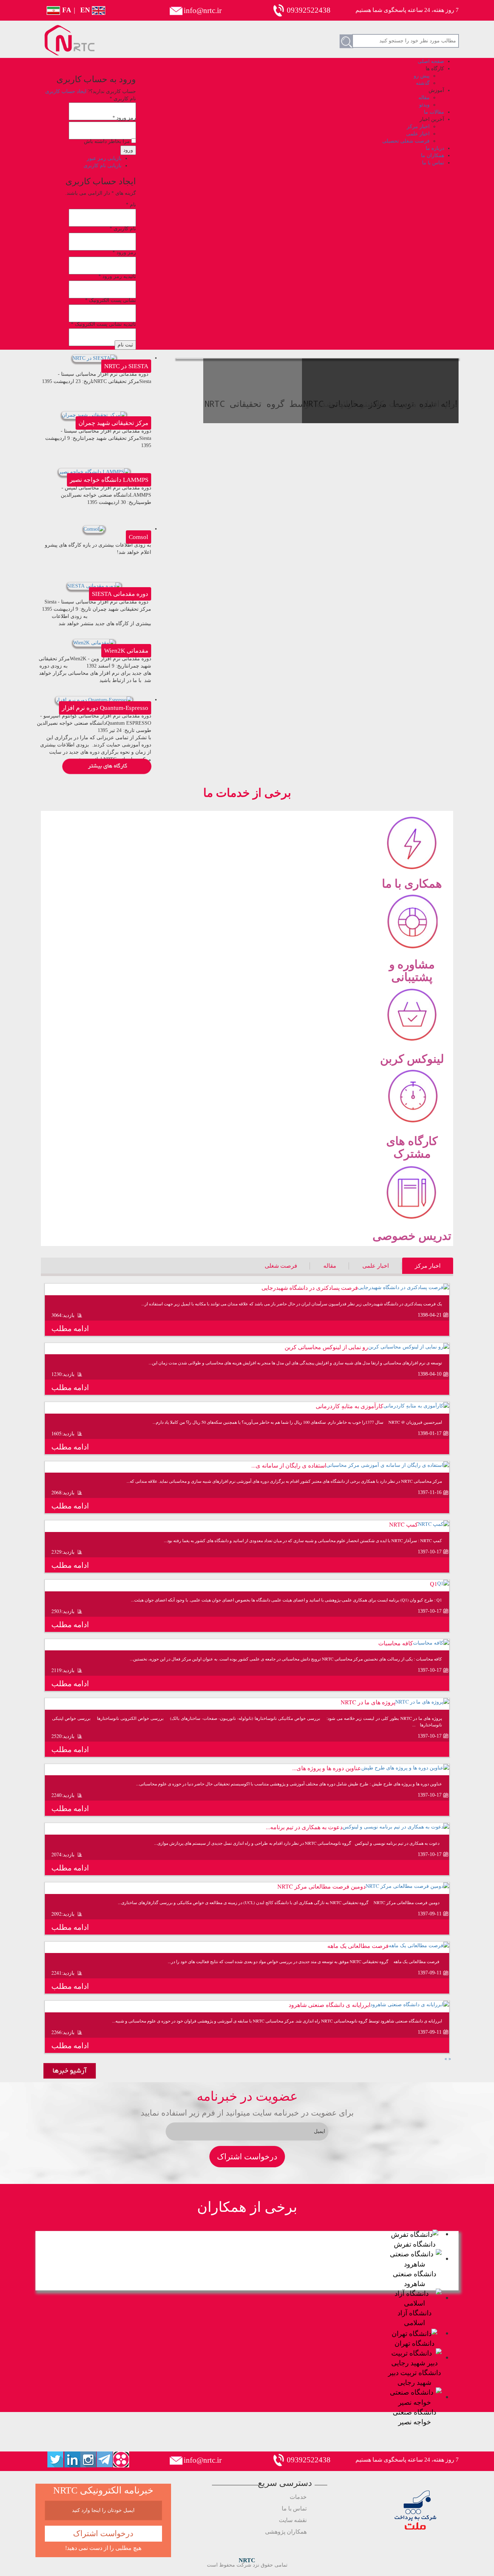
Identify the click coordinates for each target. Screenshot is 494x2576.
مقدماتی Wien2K (126, 651)
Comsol (139, 537)
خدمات (298, 2497)
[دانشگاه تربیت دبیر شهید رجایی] (414, 2357)
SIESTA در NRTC (126, 366)
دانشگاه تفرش (415, 2244)
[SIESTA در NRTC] (94, 358)
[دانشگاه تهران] (414, 2333)
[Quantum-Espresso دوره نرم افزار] (94, 700)
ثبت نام (125, 345)
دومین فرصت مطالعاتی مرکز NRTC (321, 1886)
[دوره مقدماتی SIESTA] (94, 586)
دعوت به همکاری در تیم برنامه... (304, 1827)
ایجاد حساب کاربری (66, 91)
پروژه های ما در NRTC (368, 1702)
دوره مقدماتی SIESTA (120, 594)
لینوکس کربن (412, 1058)
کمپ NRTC (404, 1524)
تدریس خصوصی (412, 1235)
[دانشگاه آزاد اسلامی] (414, 2297)
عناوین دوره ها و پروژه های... (327, 1768)
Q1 (434, 1584)
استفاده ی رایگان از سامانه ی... (289, 1465)
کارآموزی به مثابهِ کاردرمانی (350, 1406)
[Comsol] (94, 529)
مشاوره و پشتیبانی (412, 970)
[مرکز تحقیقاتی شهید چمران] (94, 415)
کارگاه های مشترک (412, 1147)
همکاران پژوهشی (286, 2532)
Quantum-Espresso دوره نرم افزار (105, 708)
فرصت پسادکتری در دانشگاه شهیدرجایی (310, 1287)
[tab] (428, 1266)
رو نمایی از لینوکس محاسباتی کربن (326, 1347)
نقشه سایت (293, 2520)
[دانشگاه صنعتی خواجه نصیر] (414, 2397)
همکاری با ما (412, 883)
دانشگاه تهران (414, 2343)
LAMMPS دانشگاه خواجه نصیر (109, 480)
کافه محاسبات (396, 1643)
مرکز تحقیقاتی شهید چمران (113, 423)
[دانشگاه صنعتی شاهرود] (414, 2258)
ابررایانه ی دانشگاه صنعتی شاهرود (329, 2005)
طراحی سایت (438, 2570)
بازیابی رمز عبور (104, 158)
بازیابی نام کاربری (103, 166)
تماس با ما (294, 2508)
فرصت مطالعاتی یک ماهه (358, 1946)
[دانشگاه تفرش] (415, 2234)
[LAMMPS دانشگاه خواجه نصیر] (94, 472)
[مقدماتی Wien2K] (94, 642)
